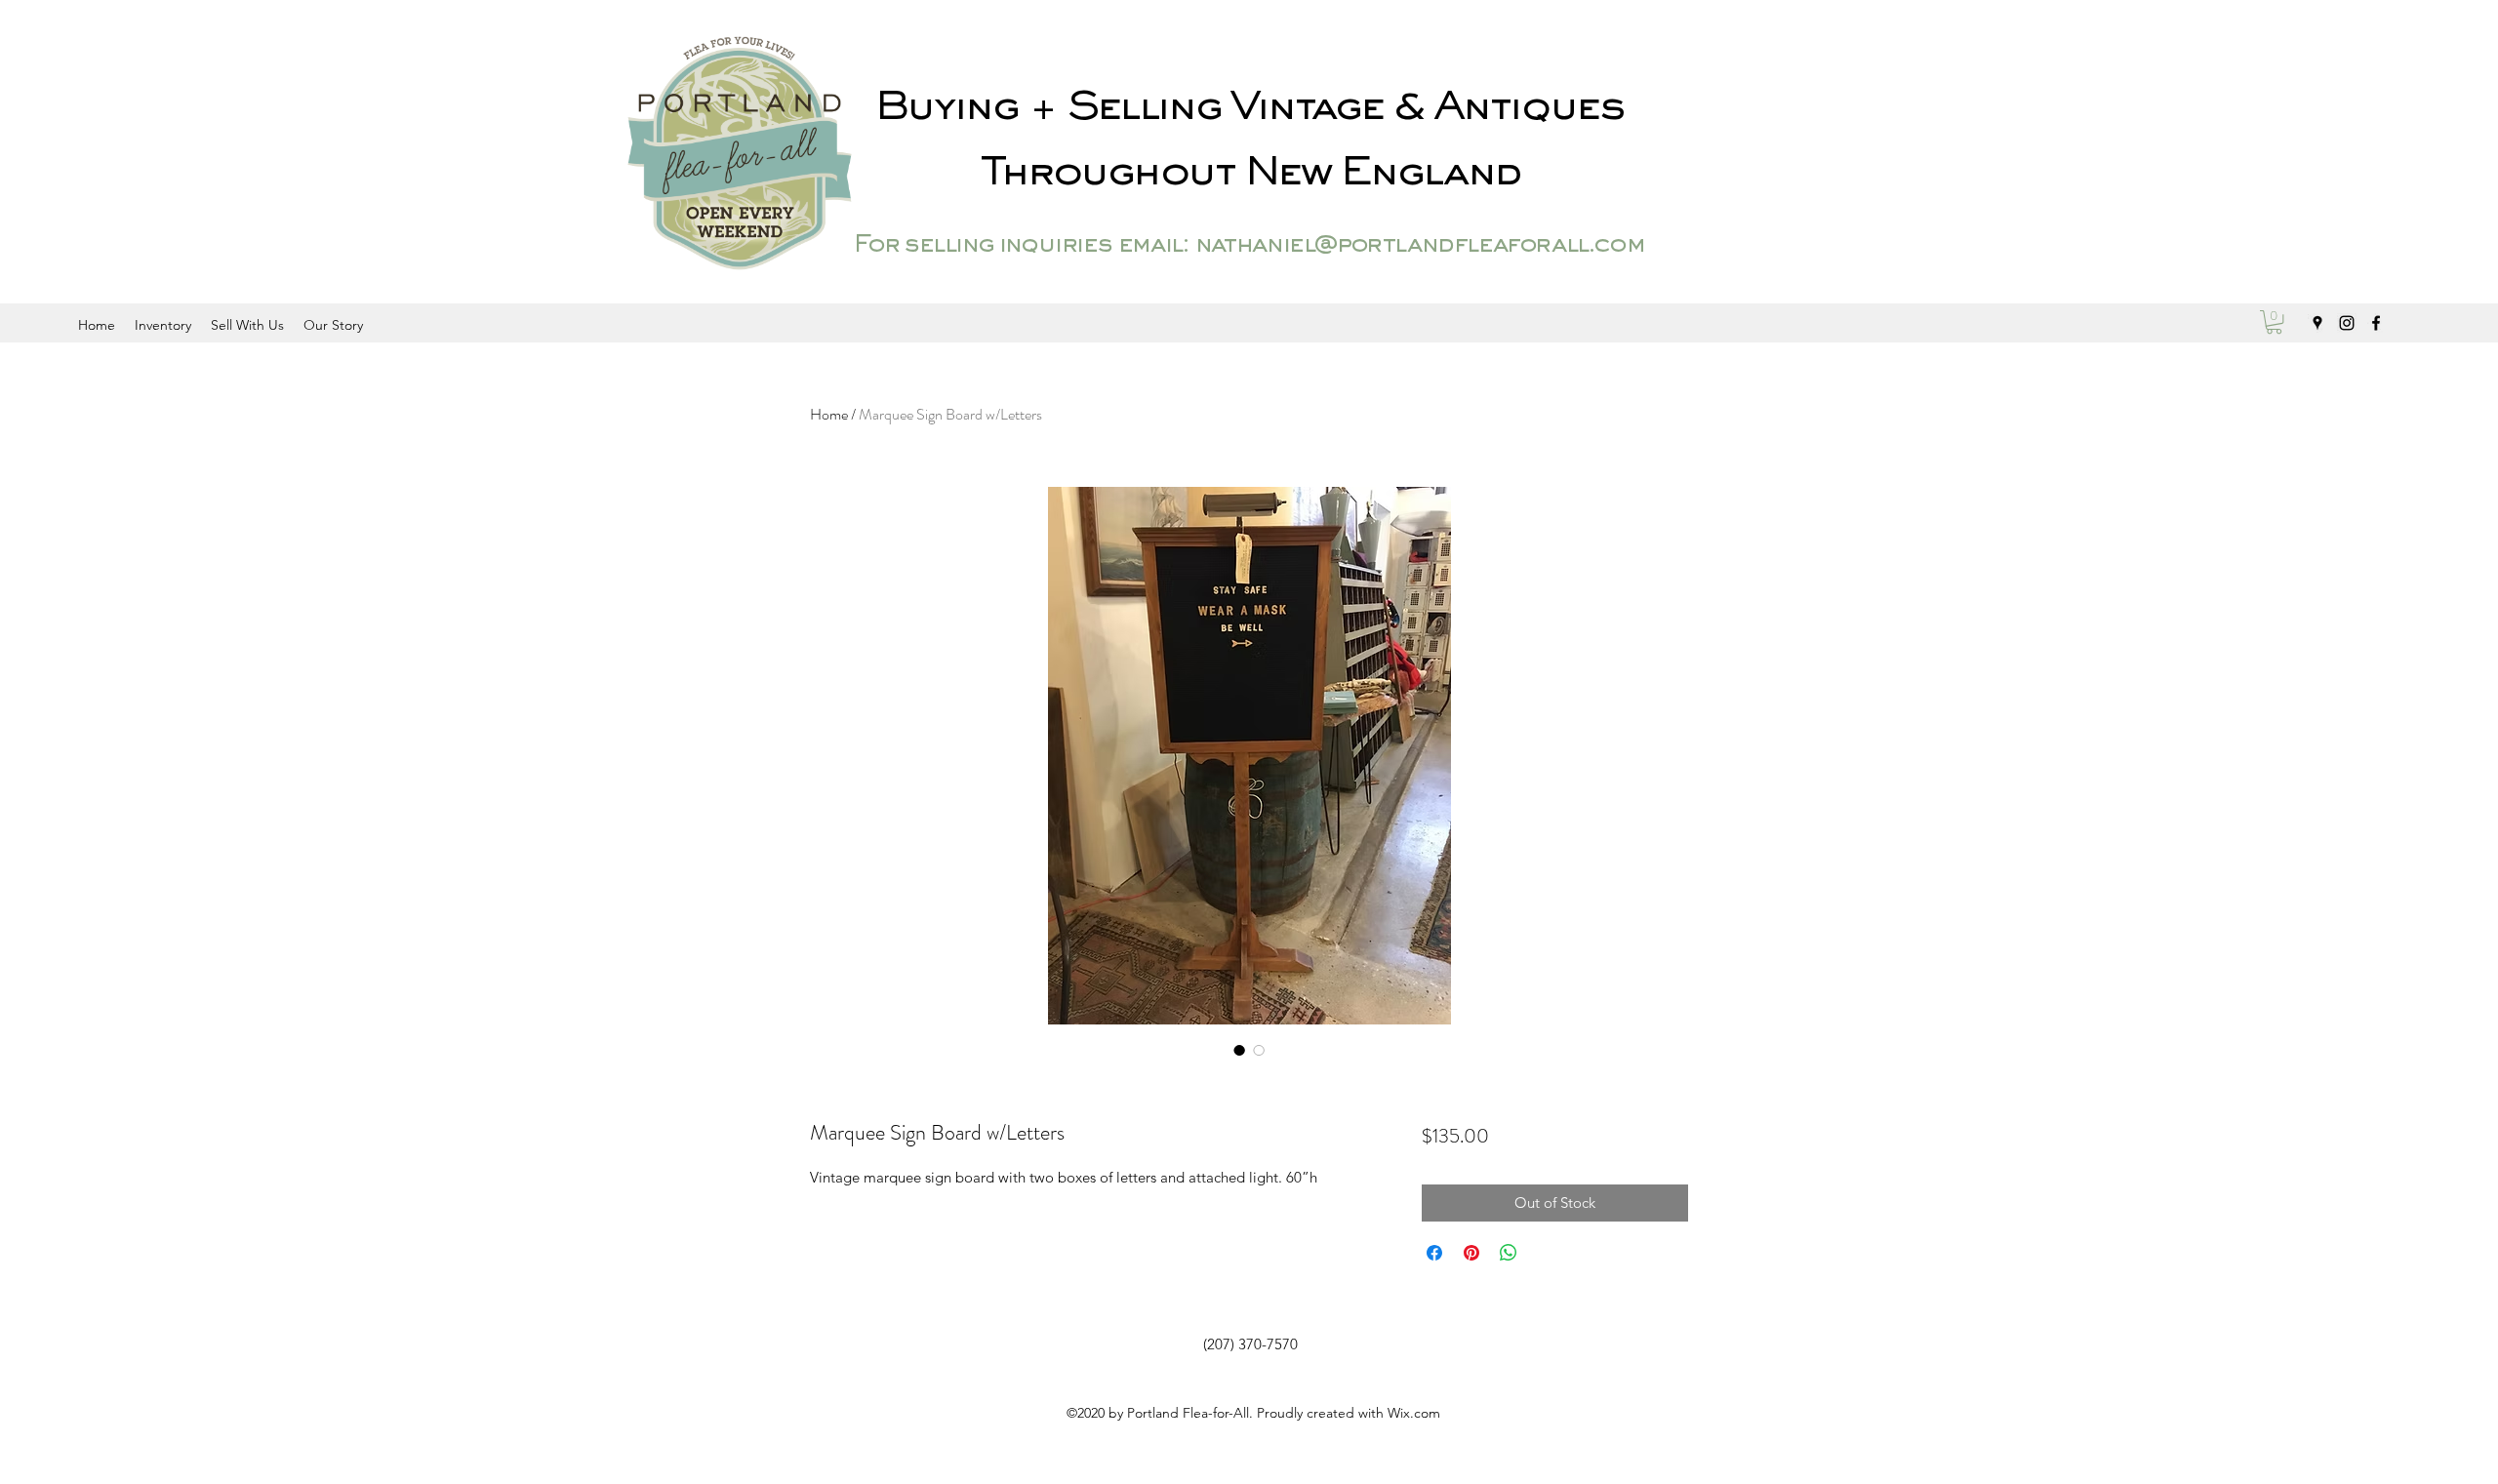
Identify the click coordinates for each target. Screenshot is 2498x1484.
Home (829, 414)
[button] (2274, 322)
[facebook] (2376, 323)
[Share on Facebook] (1434, 1253)
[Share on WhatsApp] (1509, 1253)
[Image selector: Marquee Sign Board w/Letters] (1239, 1050)
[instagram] (2347, 323)
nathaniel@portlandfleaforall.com (1419, 246)
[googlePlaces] (2317, 323)
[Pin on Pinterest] (1471, 1253)
